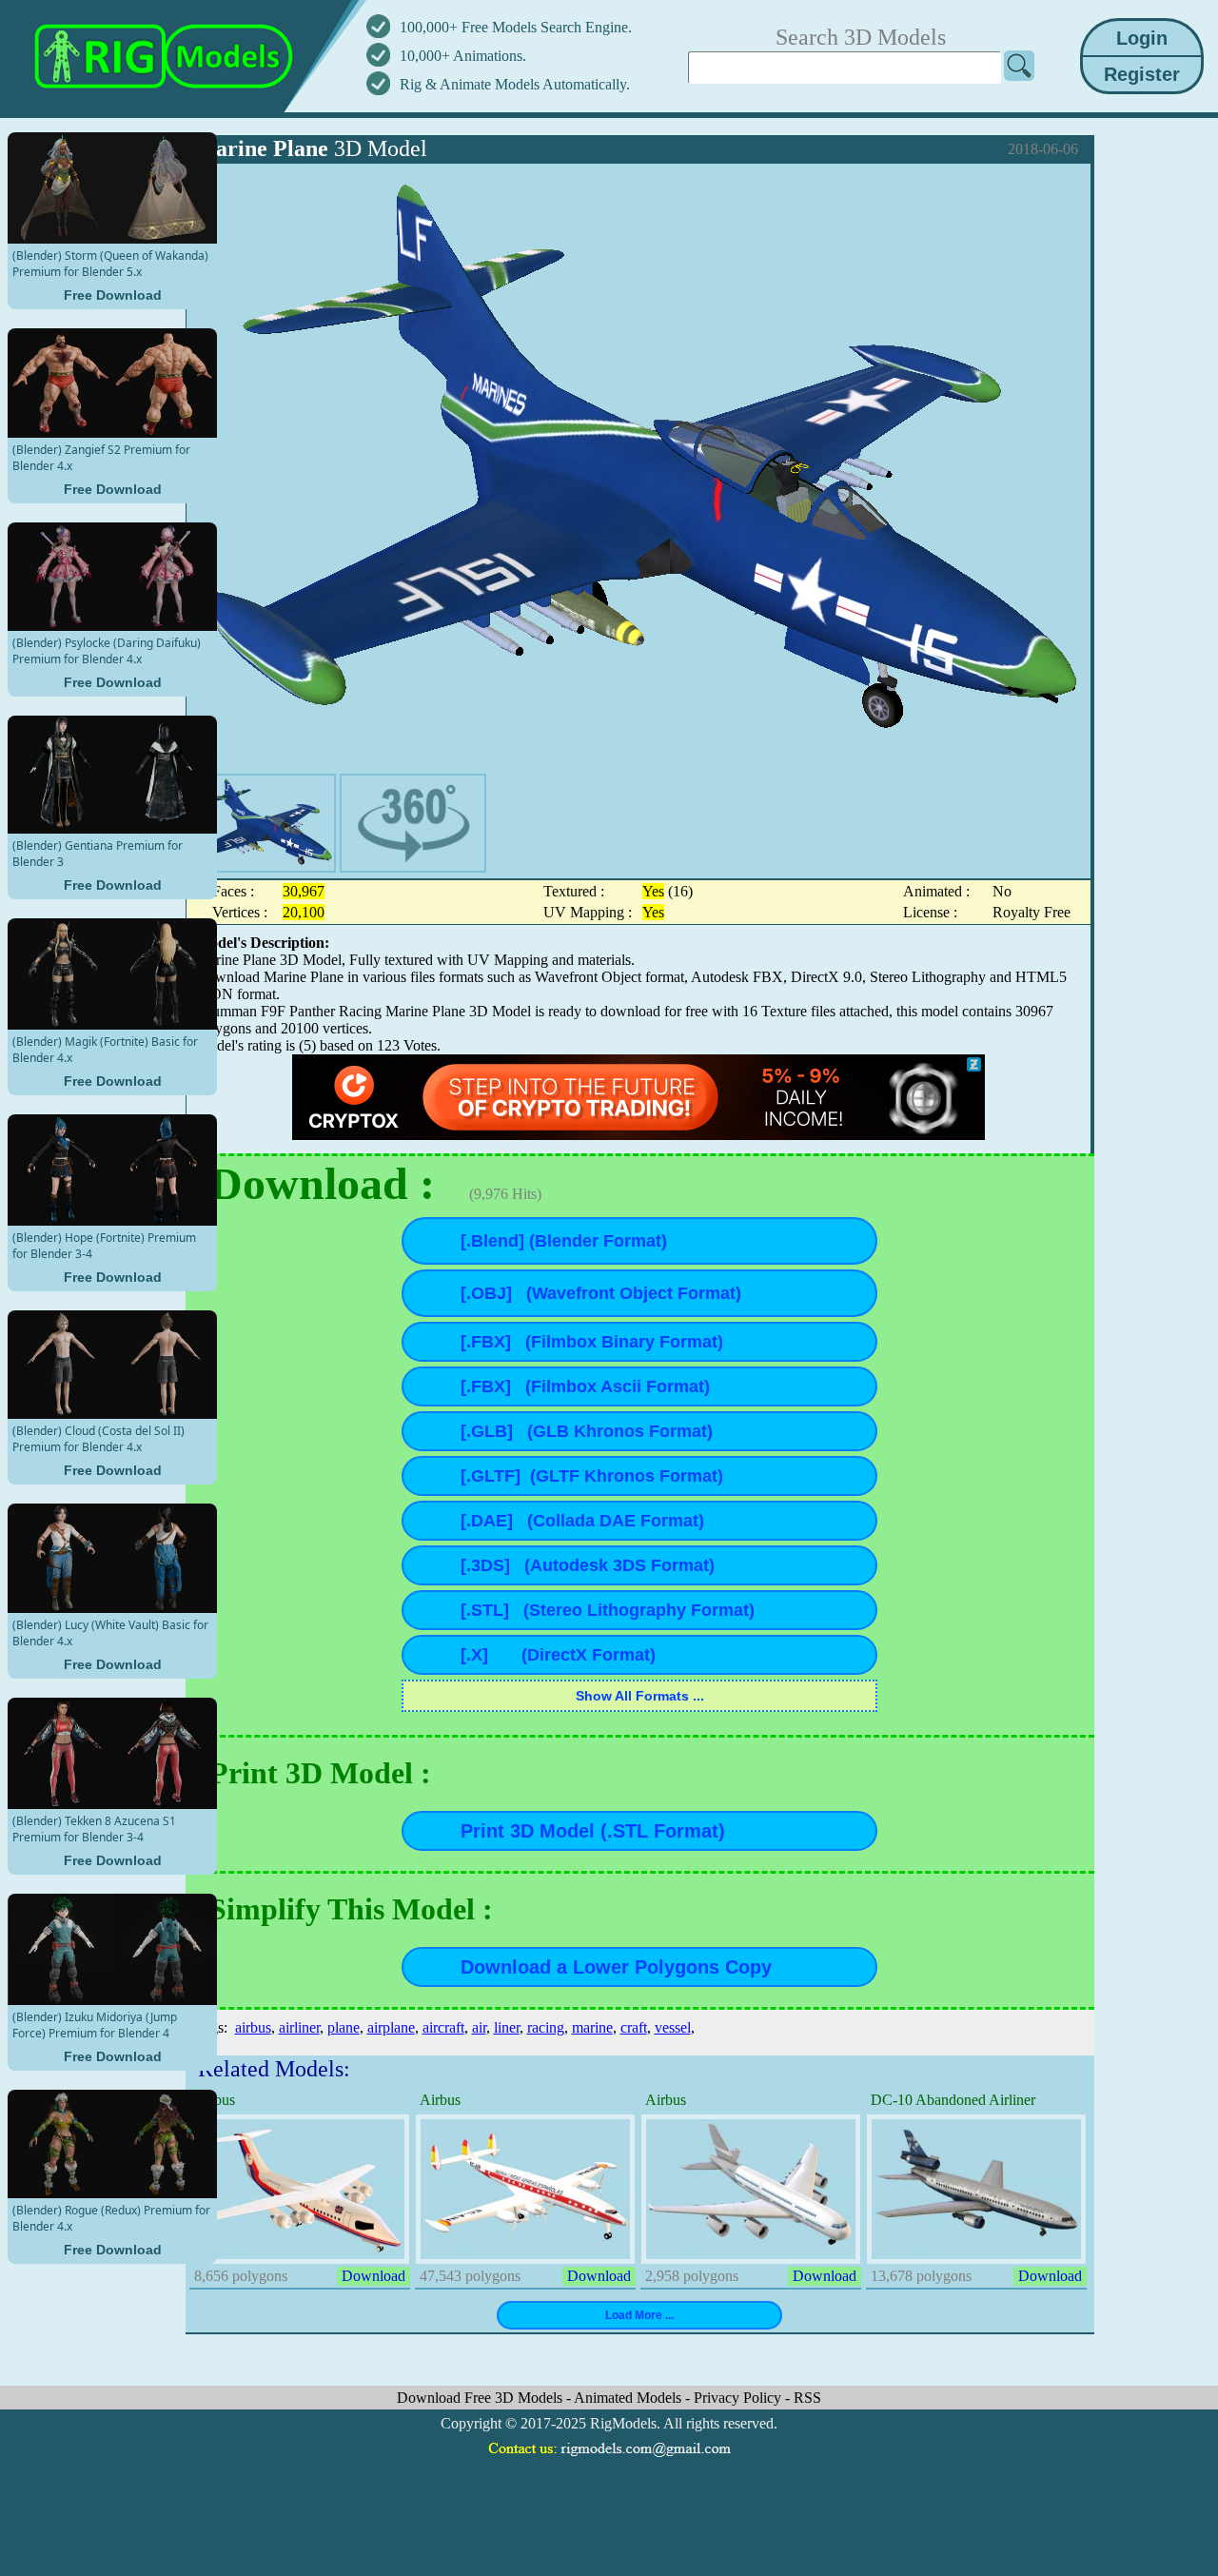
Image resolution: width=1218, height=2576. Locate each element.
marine (592, 2027)
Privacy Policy (739, 2398)
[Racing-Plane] (263, 823)
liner (507, 2027)
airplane (391, 2027)
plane (344, 2027)
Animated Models (629, 2398)
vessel (673, 2027)
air (479, 2027)
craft (634, 2027)
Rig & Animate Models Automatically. (515, 84)
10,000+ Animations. (463, 56)
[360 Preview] (413, 823)
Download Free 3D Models (481, 2398)
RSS (807, 2398)
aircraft (443, 2027)
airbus (253, 2027)
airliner (299, 2027)
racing (546, 2027)
